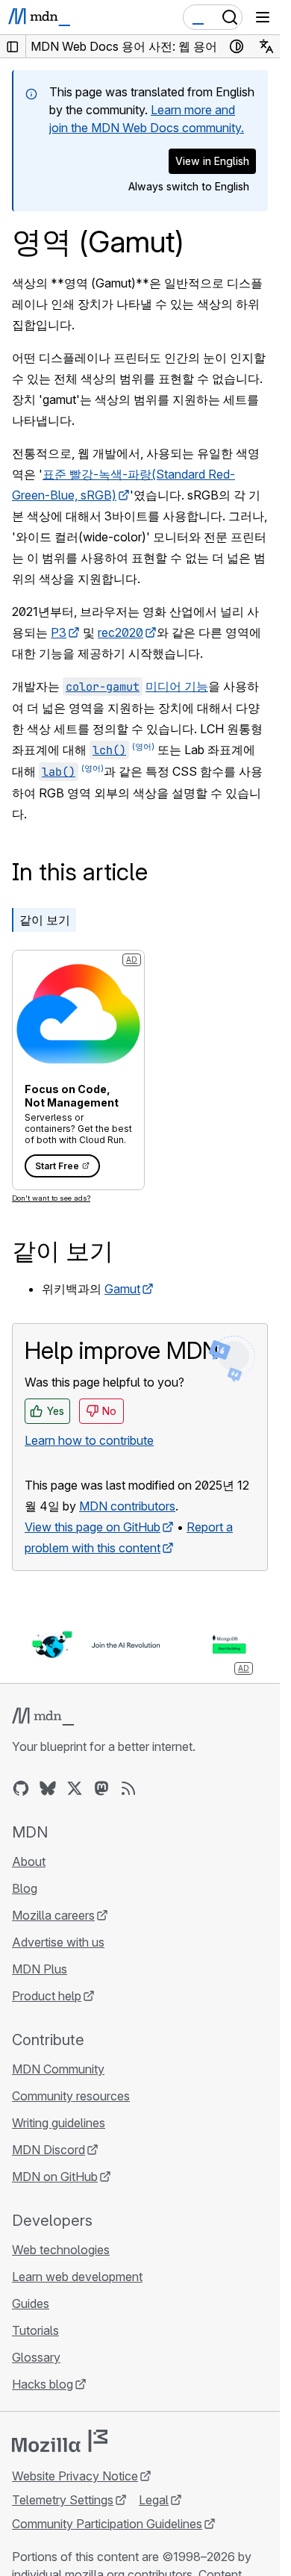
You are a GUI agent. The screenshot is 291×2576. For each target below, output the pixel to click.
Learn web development (77, 2277)
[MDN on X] (75, 1788)
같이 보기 (45, 920)
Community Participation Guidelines (107, 2524)
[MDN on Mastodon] (101, 1788)
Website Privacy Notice (75, 2476)
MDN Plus (40, 1969)
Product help (47, 1996)
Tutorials (35, 2330)
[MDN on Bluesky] (48, 1788)
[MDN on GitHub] (21, 1788)
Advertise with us (58, 1942)
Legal (154, 2500)
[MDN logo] (43, 1717)
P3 (59, 632)
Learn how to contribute (89, 1440)
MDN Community (58, 2069)
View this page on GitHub (93, 1527)
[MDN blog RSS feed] (128, 1788)
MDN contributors (127, 1506)
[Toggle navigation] (263, 17)
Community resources (71, 2096)
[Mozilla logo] (60, 2441)
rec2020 (121, 632)
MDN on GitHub (55, 2177)
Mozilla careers (53, 1915)
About (29, 1861)
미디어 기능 (177, 686)
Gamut (122, 1289)
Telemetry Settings (63, 2500)
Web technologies (61, 2250)
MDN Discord (48, 2150)
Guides (31, 2303)
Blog (25, 1888)
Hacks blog (43, 2384)
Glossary (36, 2357)
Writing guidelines (59, 2123)
